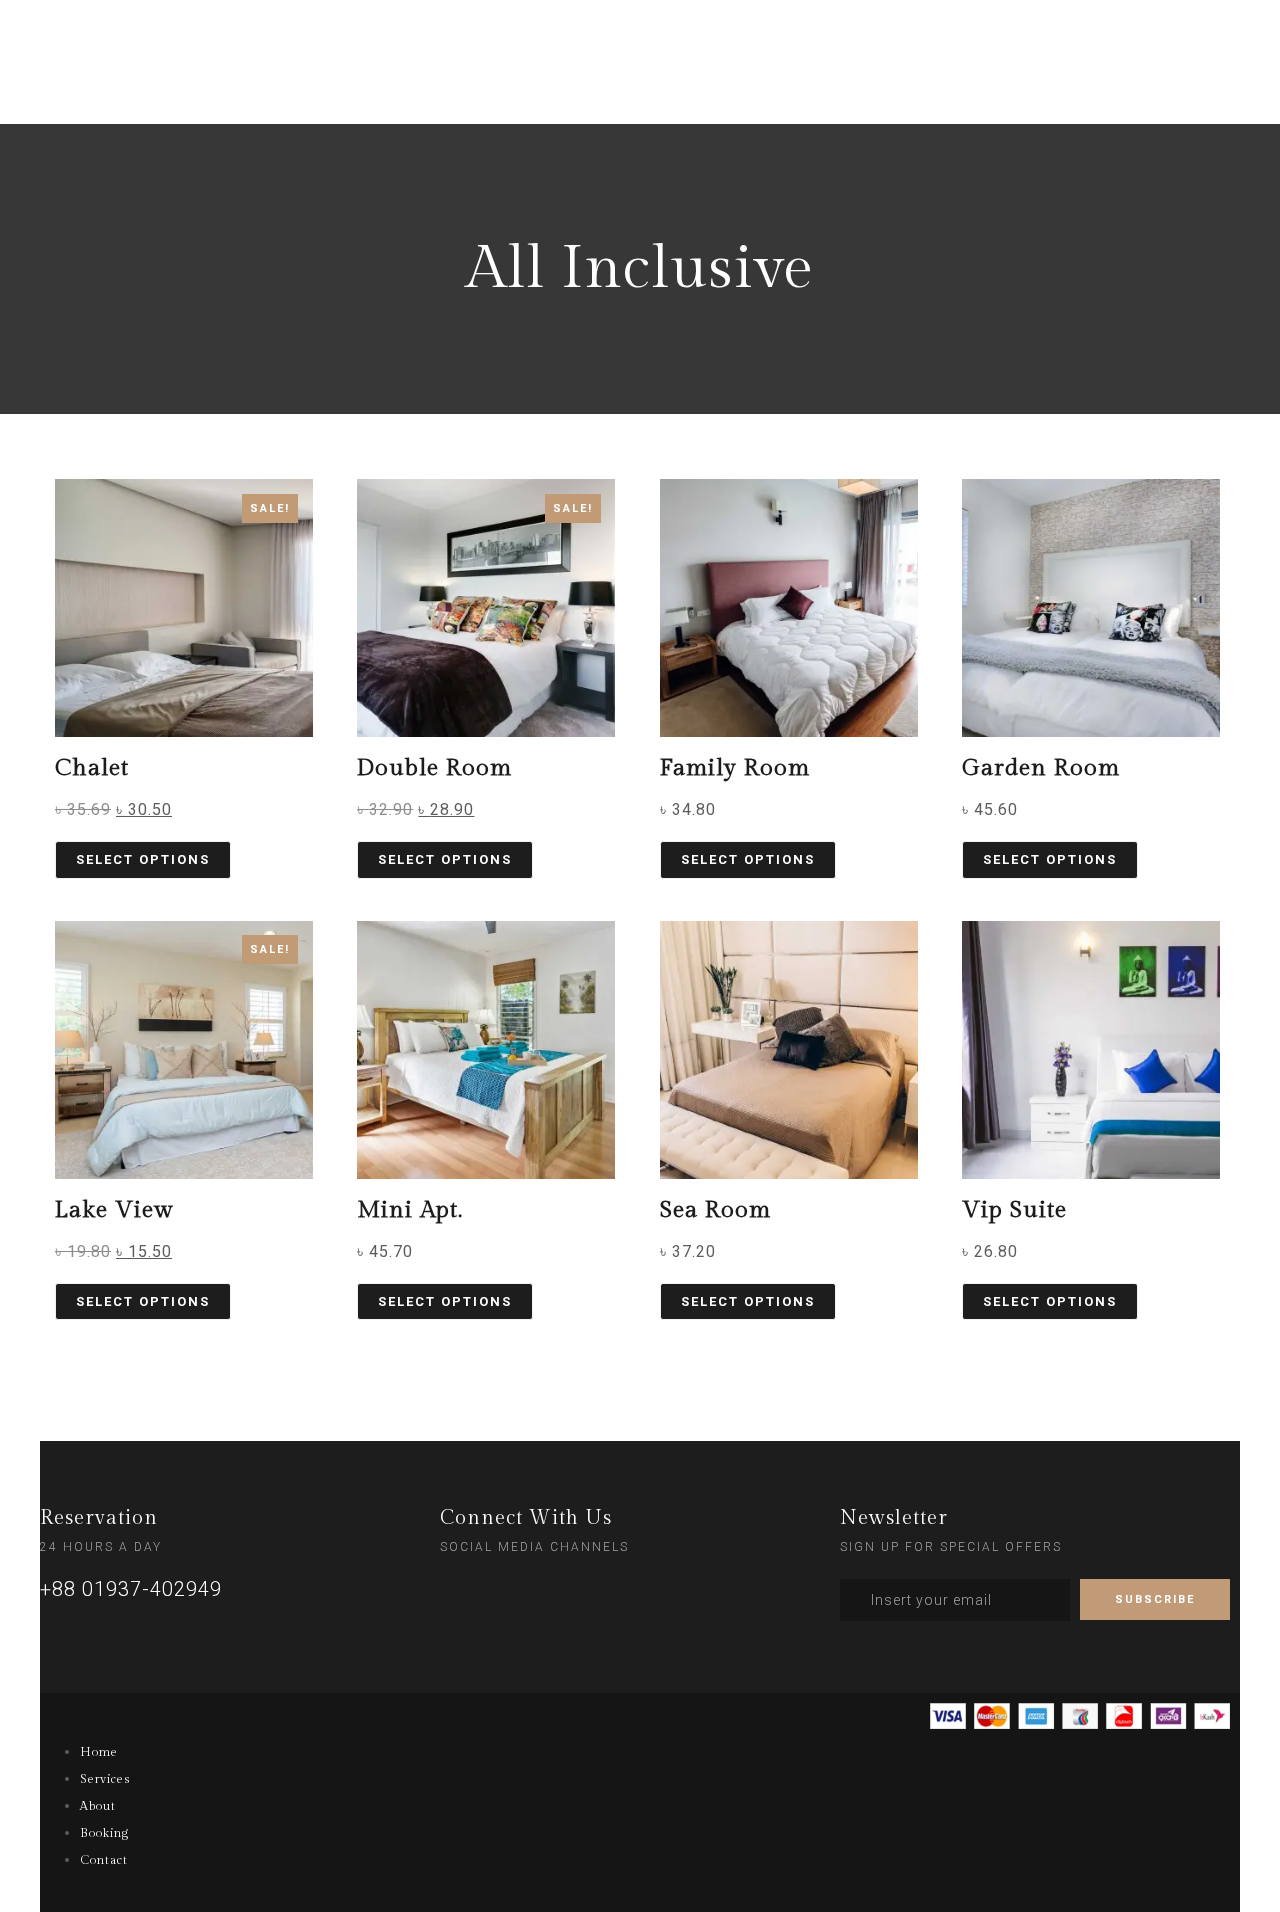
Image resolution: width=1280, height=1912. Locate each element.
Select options (143, 859)
